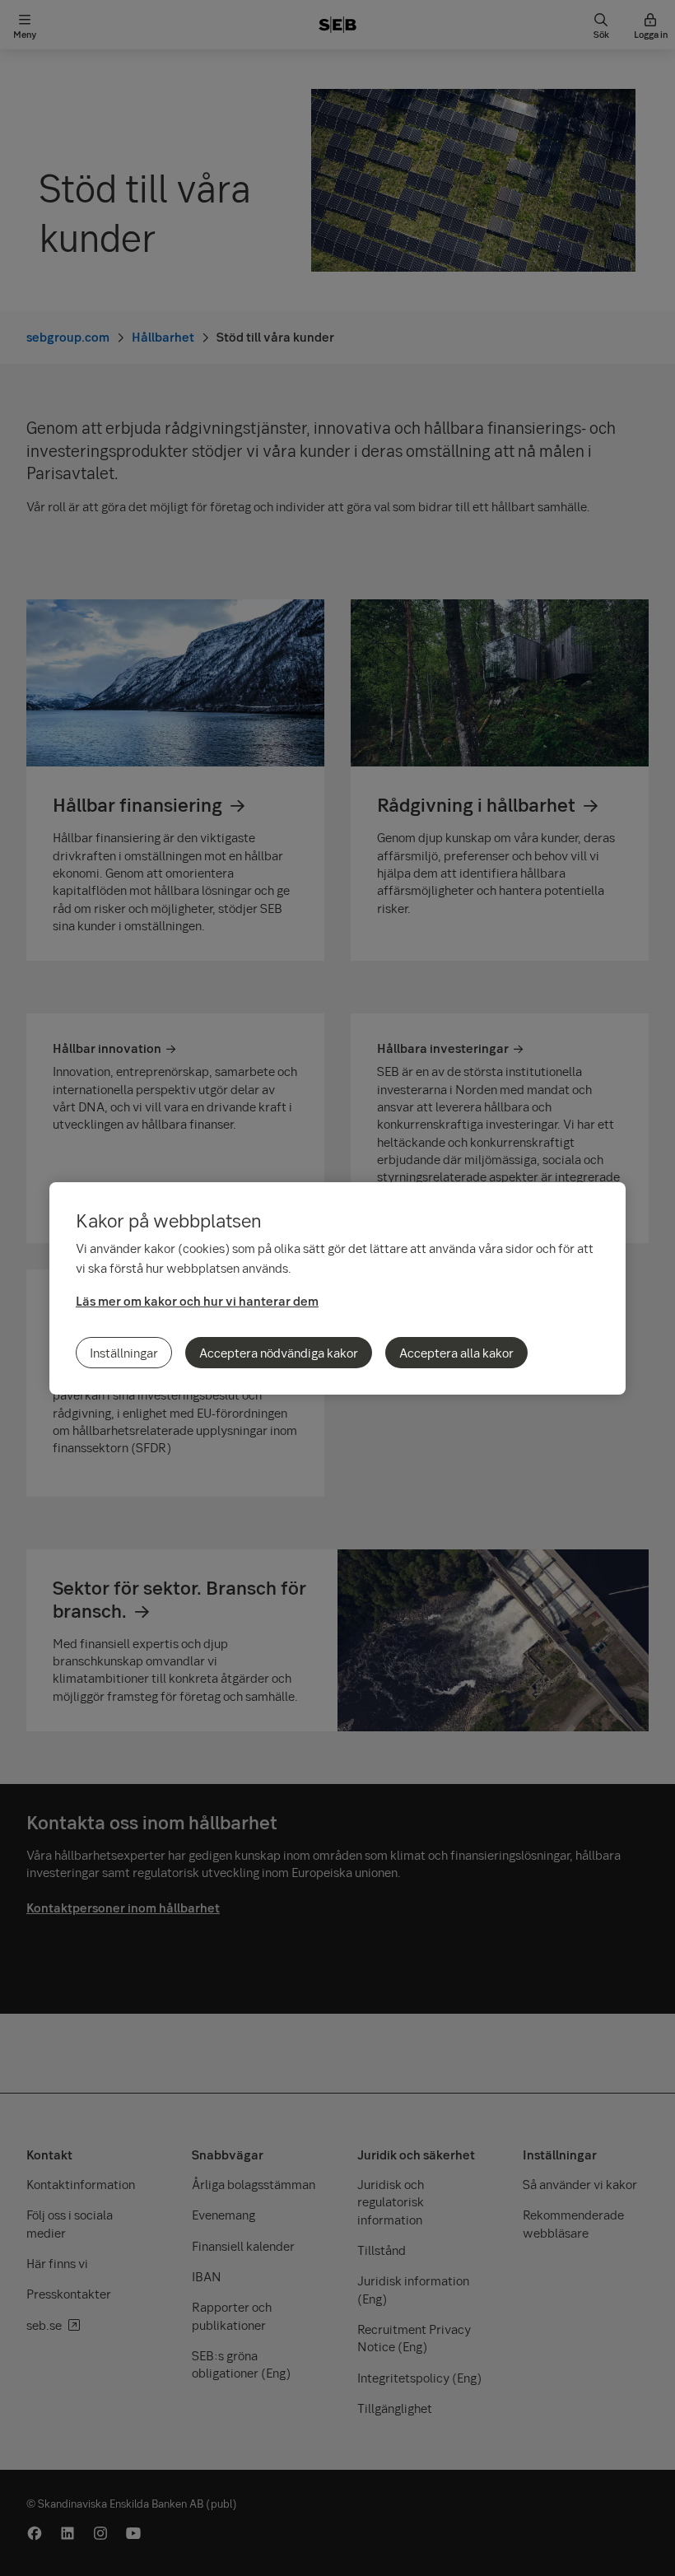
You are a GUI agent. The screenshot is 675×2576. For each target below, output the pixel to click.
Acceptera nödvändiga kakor (279, 1353)
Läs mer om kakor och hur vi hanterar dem (197, 1301)
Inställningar (124, 1353)
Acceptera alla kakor (456, 1353)
